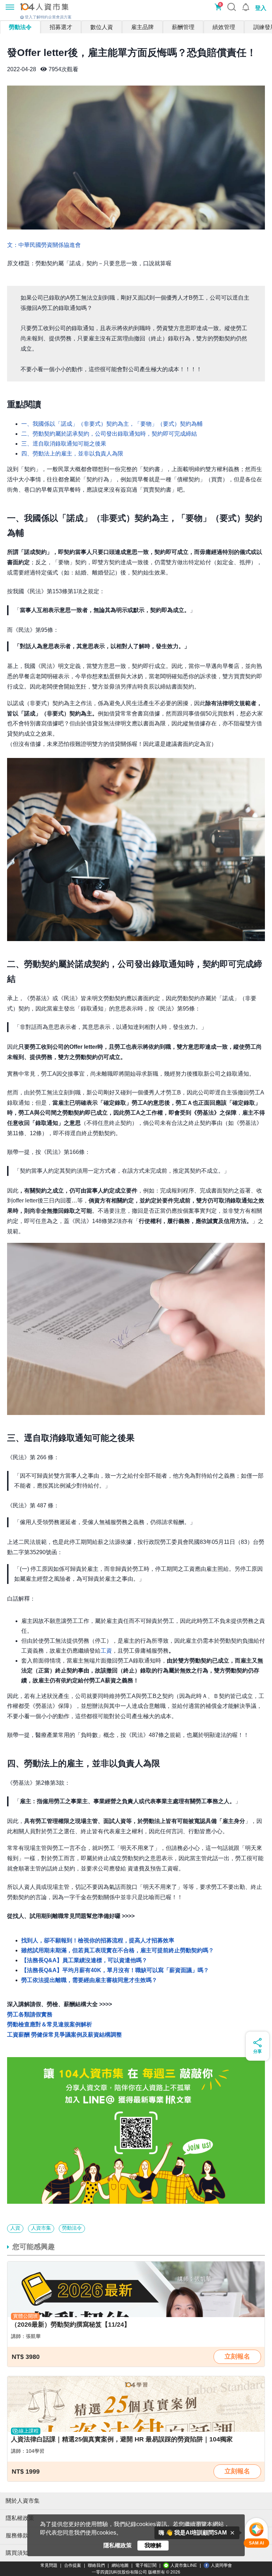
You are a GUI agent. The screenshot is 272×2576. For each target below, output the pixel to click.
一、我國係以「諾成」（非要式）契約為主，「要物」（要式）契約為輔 (112, 424)
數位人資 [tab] (102, 27)
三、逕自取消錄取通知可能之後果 (64, 444)
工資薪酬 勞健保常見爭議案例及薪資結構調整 (64, 2035)
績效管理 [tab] (224, 27)
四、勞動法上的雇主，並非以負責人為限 (72, 454)
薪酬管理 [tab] (183, 27)
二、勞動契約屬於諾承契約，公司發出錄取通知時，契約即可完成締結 (109, 434)
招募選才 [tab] (61, 27)
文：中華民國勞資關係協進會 (44, 245)
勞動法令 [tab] (20, 27)
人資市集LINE (184, 2565)
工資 (106, 1651)
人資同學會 (221, 2565)
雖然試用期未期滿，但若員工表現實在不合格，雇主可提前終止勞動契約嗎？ (118, 1950)
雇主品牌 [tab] (142, 27)
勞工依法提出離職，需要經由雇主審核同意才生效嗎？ (89, 1980)
